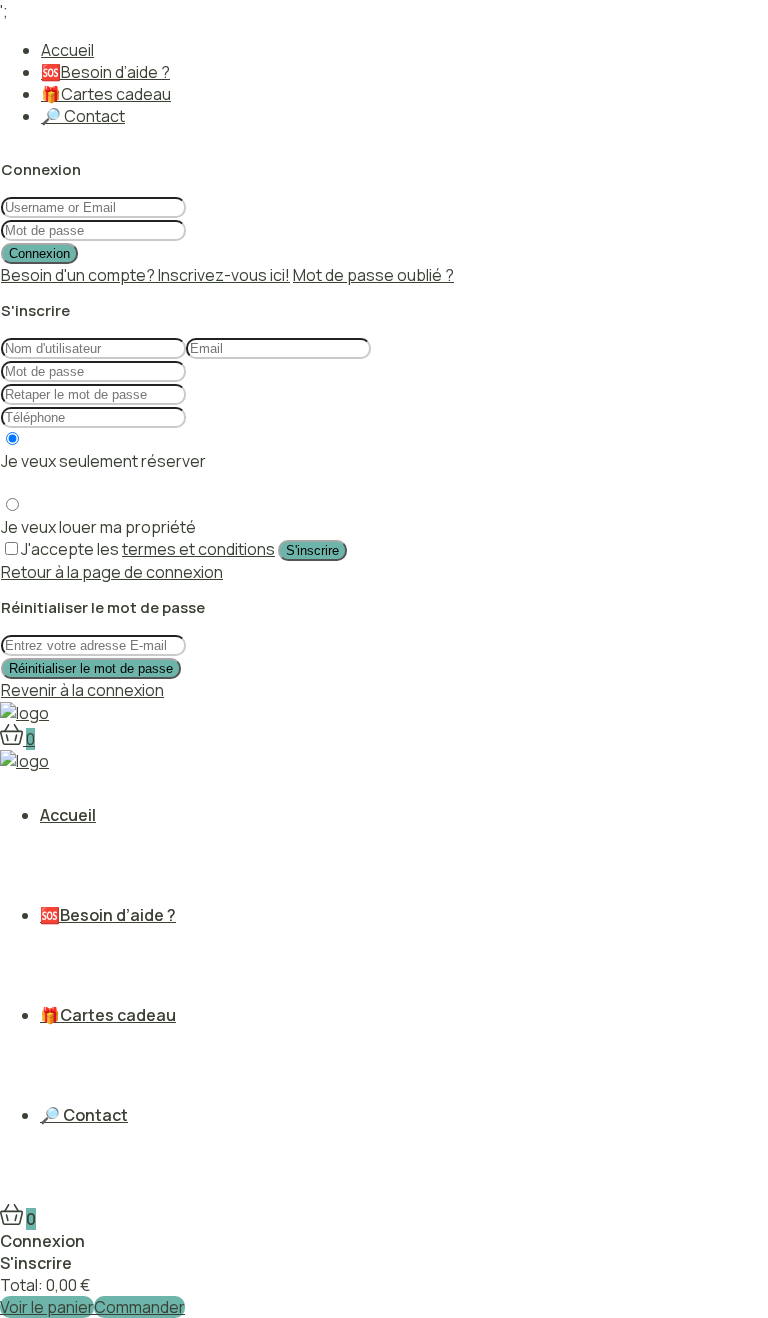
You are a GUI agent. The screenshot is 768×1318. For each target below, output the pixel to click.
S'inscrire (312, 550)
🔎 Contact (83, 116)
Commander (139, 1307)
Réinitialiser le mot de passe (91, 668)
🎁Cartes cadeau (106, 94)
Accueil (67, 50)
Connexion (39, 253)
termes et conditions (198, 549)
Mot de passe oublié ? (373, 275)
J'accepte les (148, 549)
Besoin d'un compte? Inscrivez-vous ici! (145, 275)
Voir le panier (47, 1307)
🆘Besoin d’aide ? (105, 72)
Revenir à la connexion (82, 690)
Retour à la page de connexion (112, 572)
